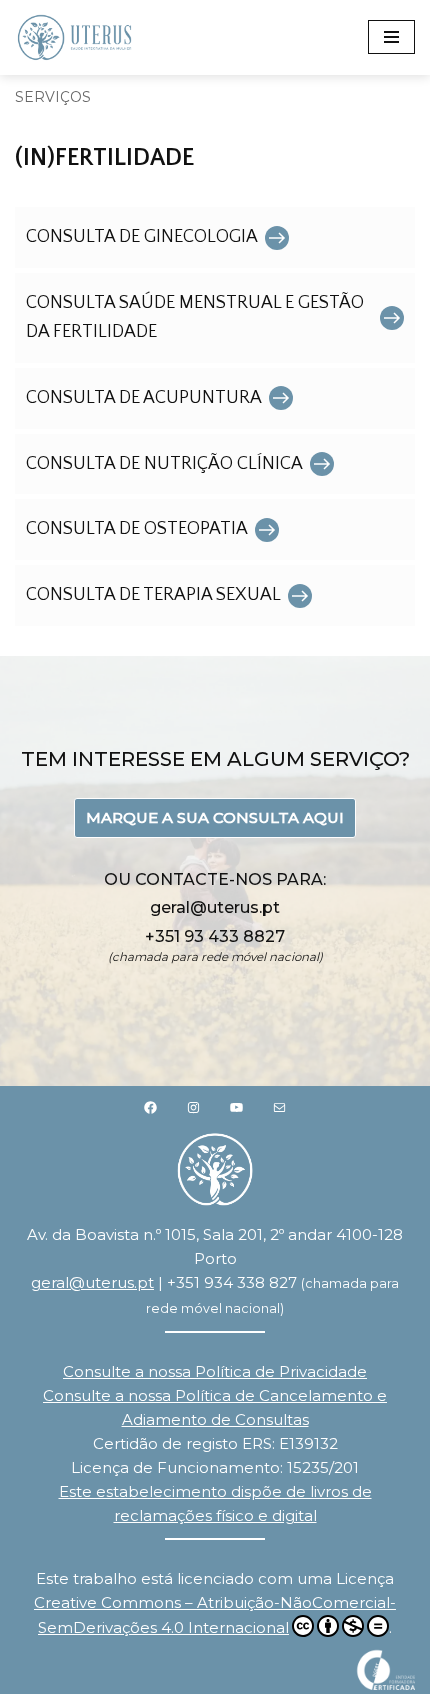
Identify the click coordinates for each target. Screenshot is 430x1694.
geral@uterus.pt (92, 1282)
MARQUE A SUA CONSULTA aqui (215, 817)
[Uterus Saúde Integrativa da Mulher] (75, 37)
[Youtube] (236, 1106)
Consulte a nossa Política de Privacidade (215, 1371)
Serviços (53, 97)
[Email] (279, 1106)
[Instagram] (193, 1106)
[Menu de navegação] (391, 37)
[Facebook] (150, 1106)
